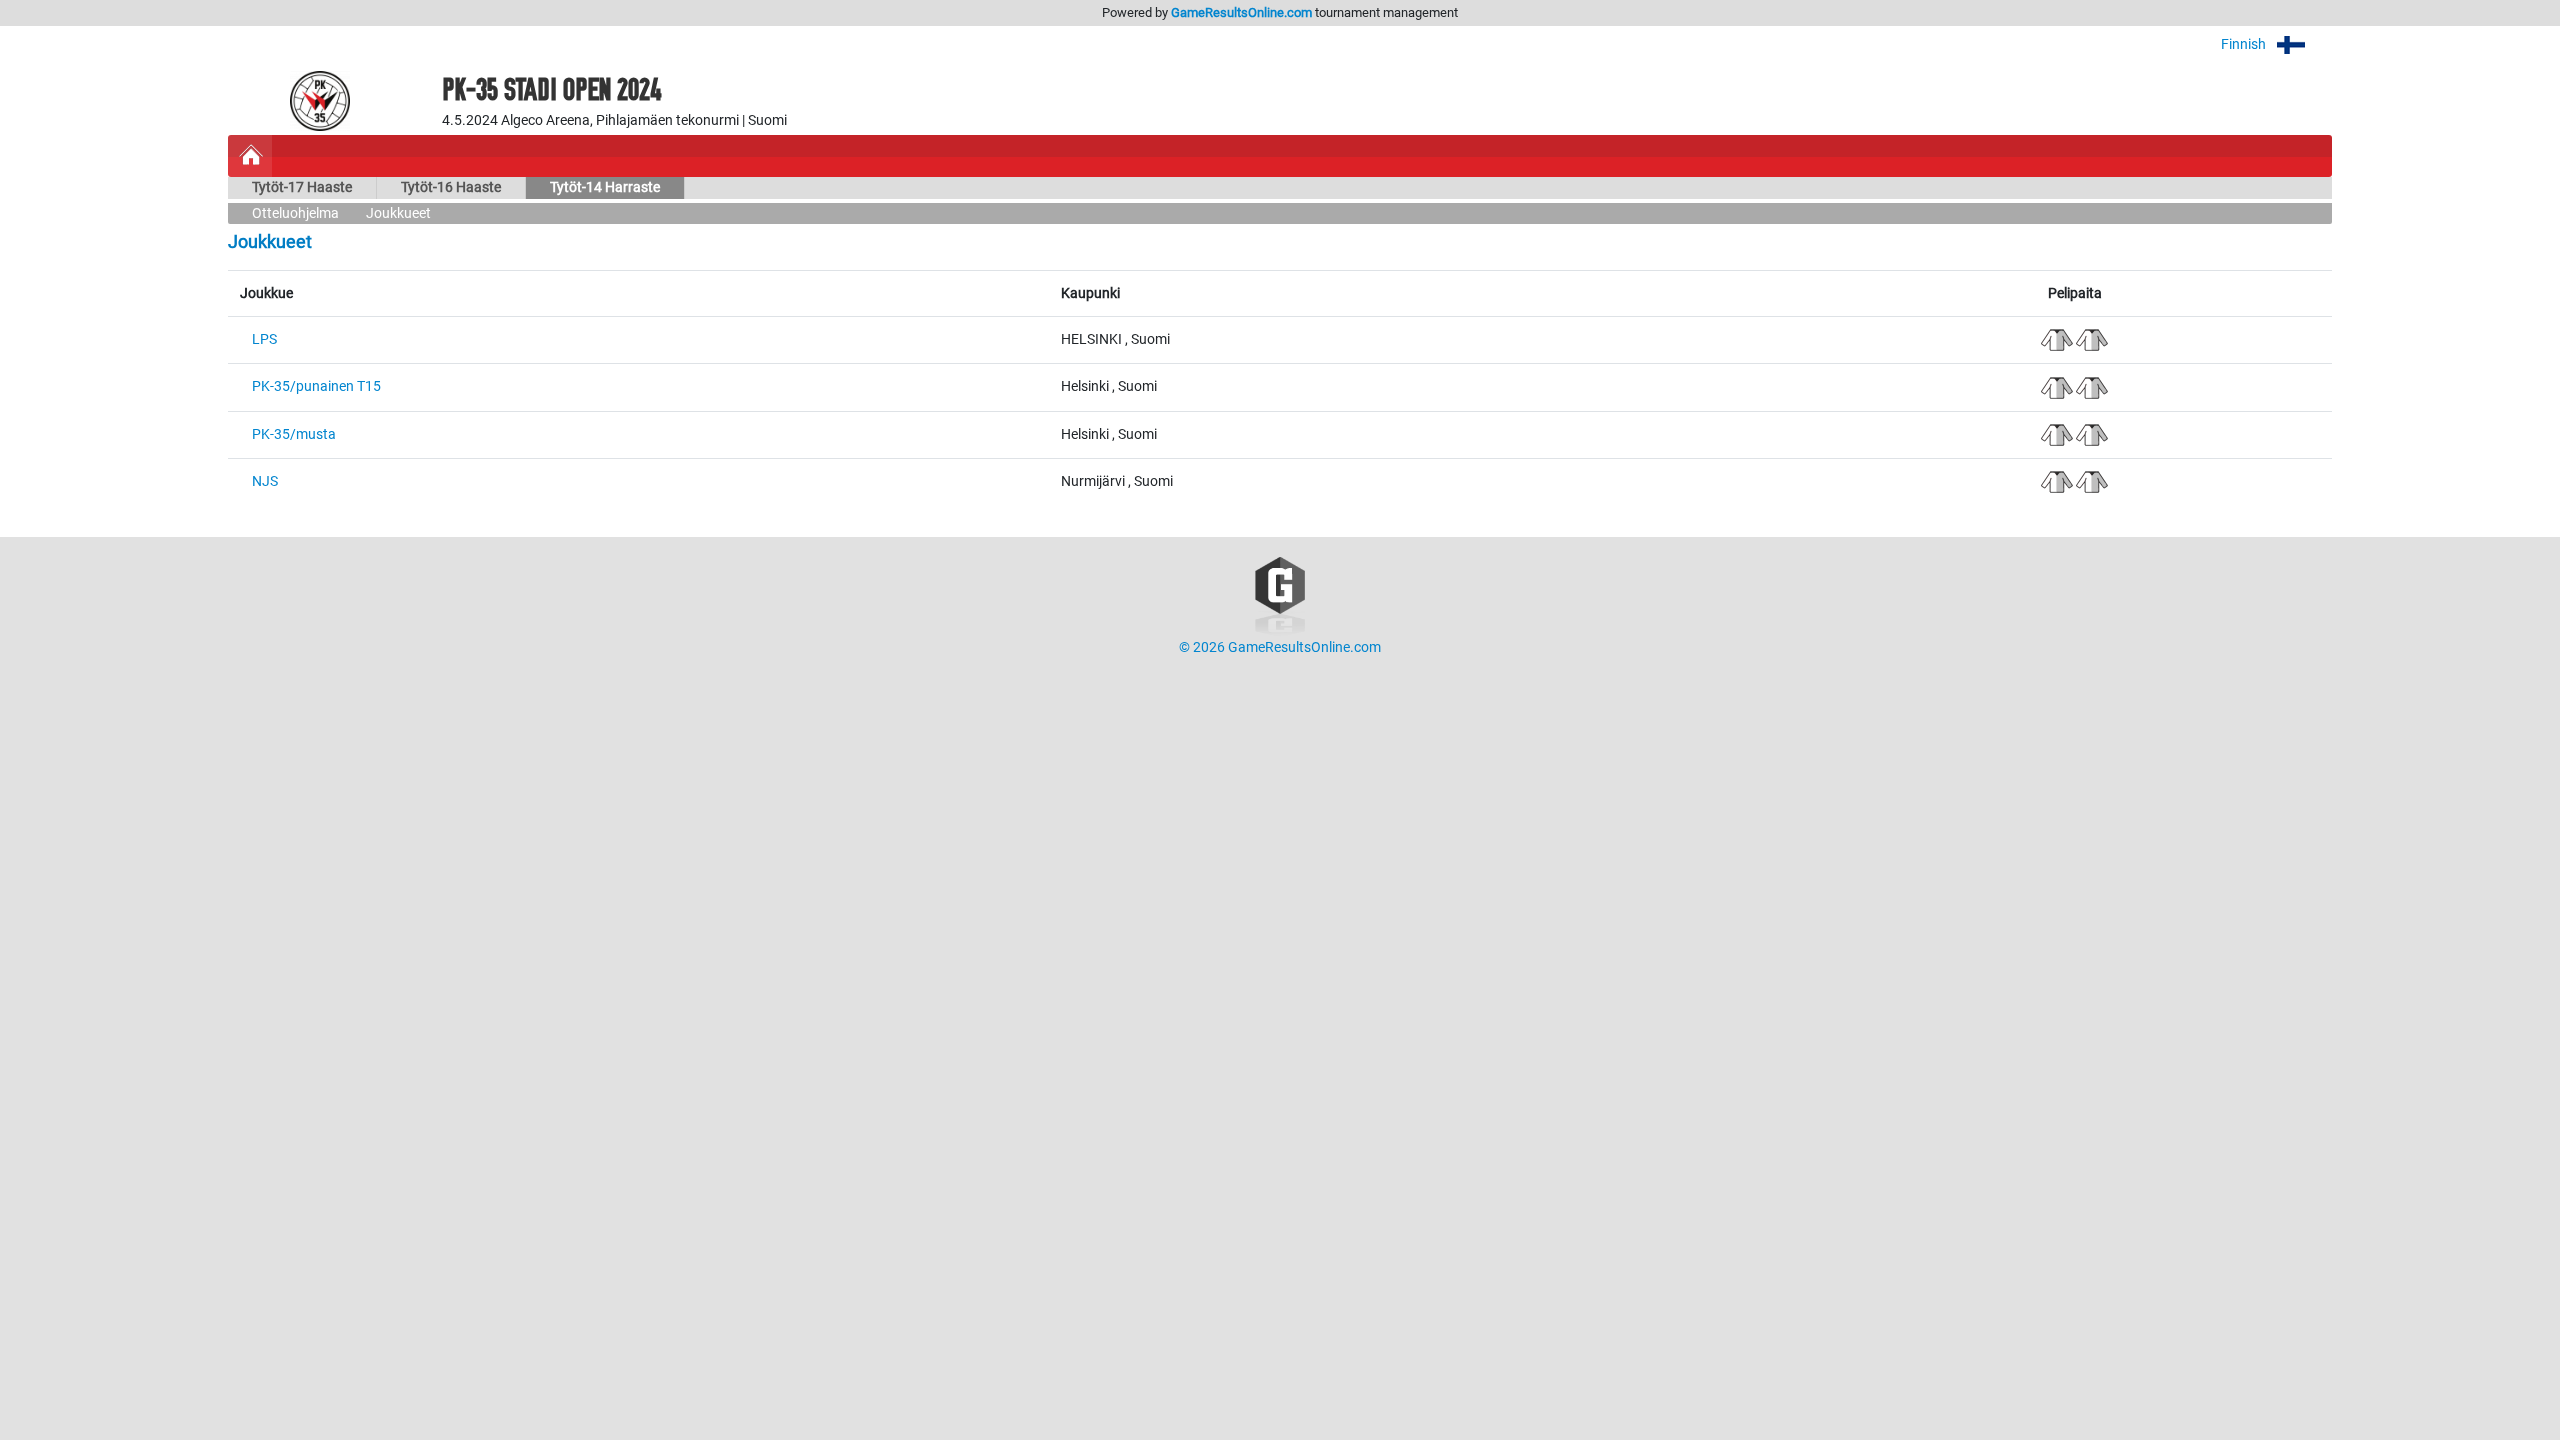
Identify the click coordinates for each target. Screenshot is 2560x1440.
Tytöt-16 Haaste (451, 187)
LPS (264, 339)
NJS (265, 481)
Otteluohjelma (295, 213)
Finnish (2245, 44)
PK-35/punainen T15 (316, 386)
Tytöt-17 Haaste (302, 187)
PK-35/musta (294, 434)
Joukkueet (398, 213)
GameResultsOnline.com (1241, 12)
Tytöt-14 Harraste (605, 187)
